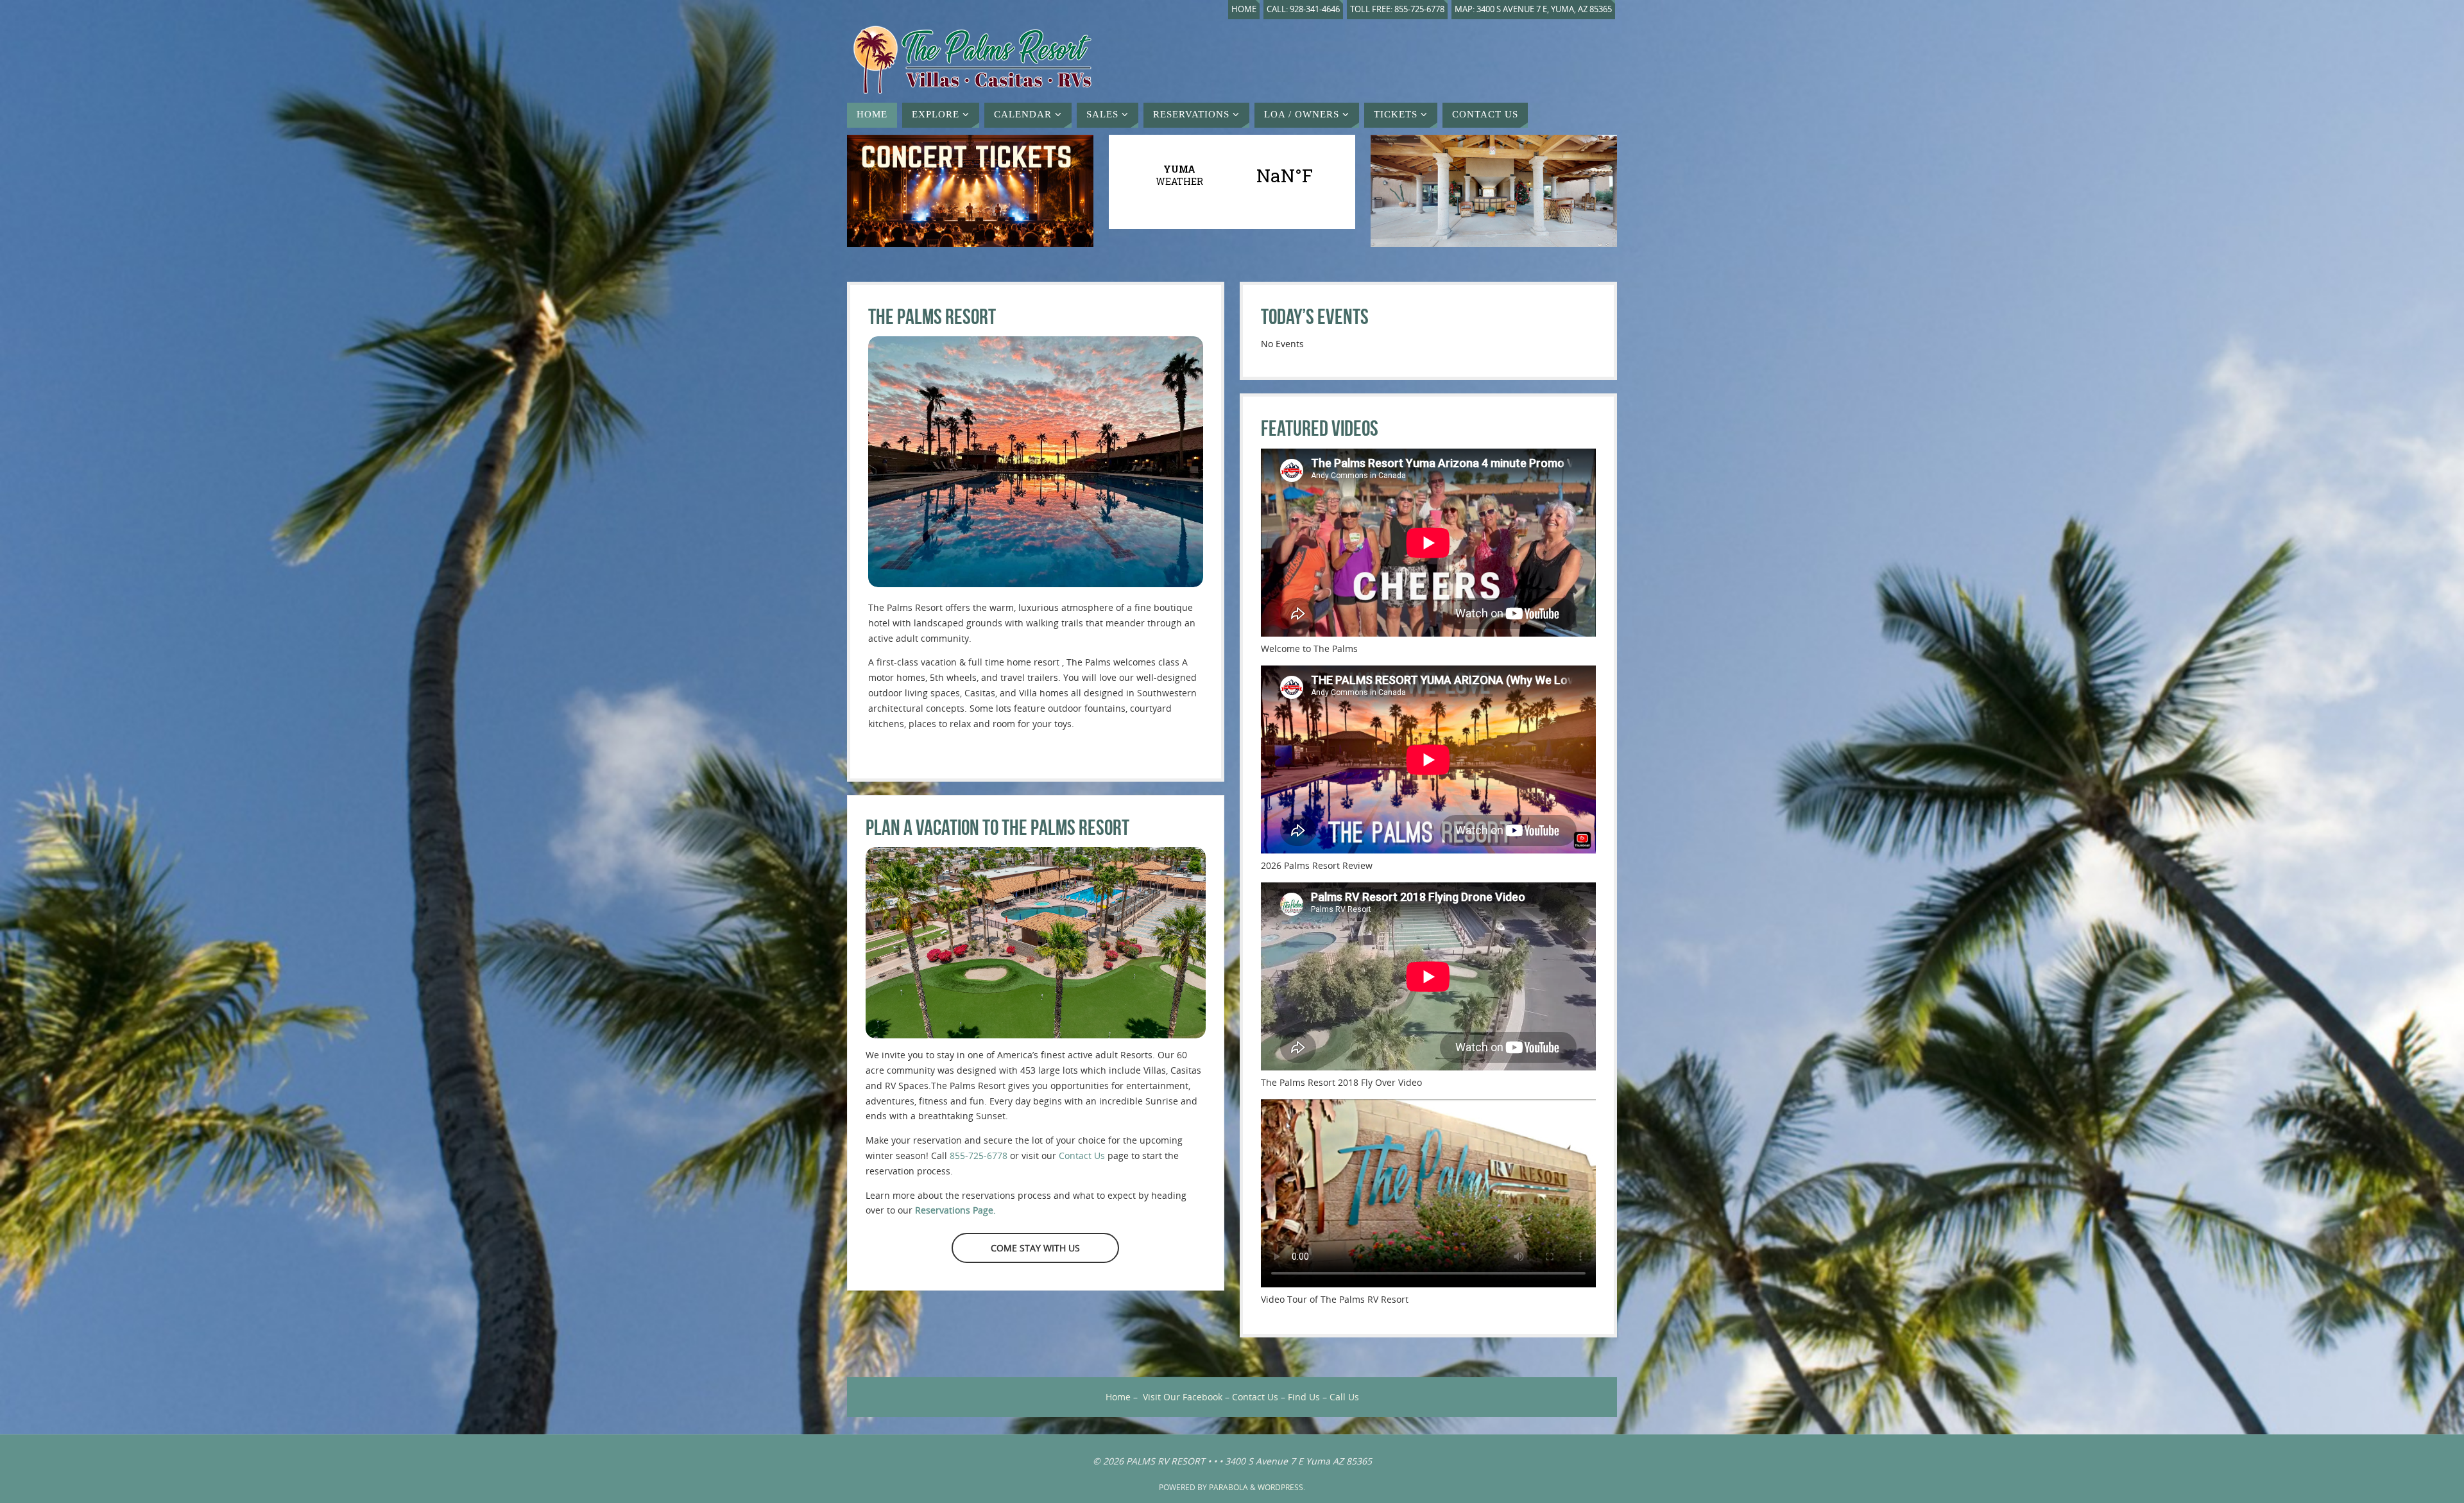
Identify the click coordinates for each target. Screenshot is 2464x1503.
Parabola (1228, 1487)
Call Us (1344, 1397)
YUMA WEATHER (1232, 175)
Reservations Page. (955, 1210)
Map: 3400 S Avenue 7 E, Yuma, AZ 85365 (1533, 9)
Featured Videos (1320, 428)
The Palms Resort (932, 317)
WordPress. (1281, 1487)
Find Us (1304, 1397)
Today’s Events (1315, 317)
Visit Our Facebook (1183, 1397)
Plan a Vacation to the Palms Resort (997, 828)
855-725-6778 (979, 1155)
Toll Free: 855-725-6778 (1397, 9)
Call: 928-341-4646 (1303, 9)
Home (1244, 9)
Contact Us (1082, 1155)
